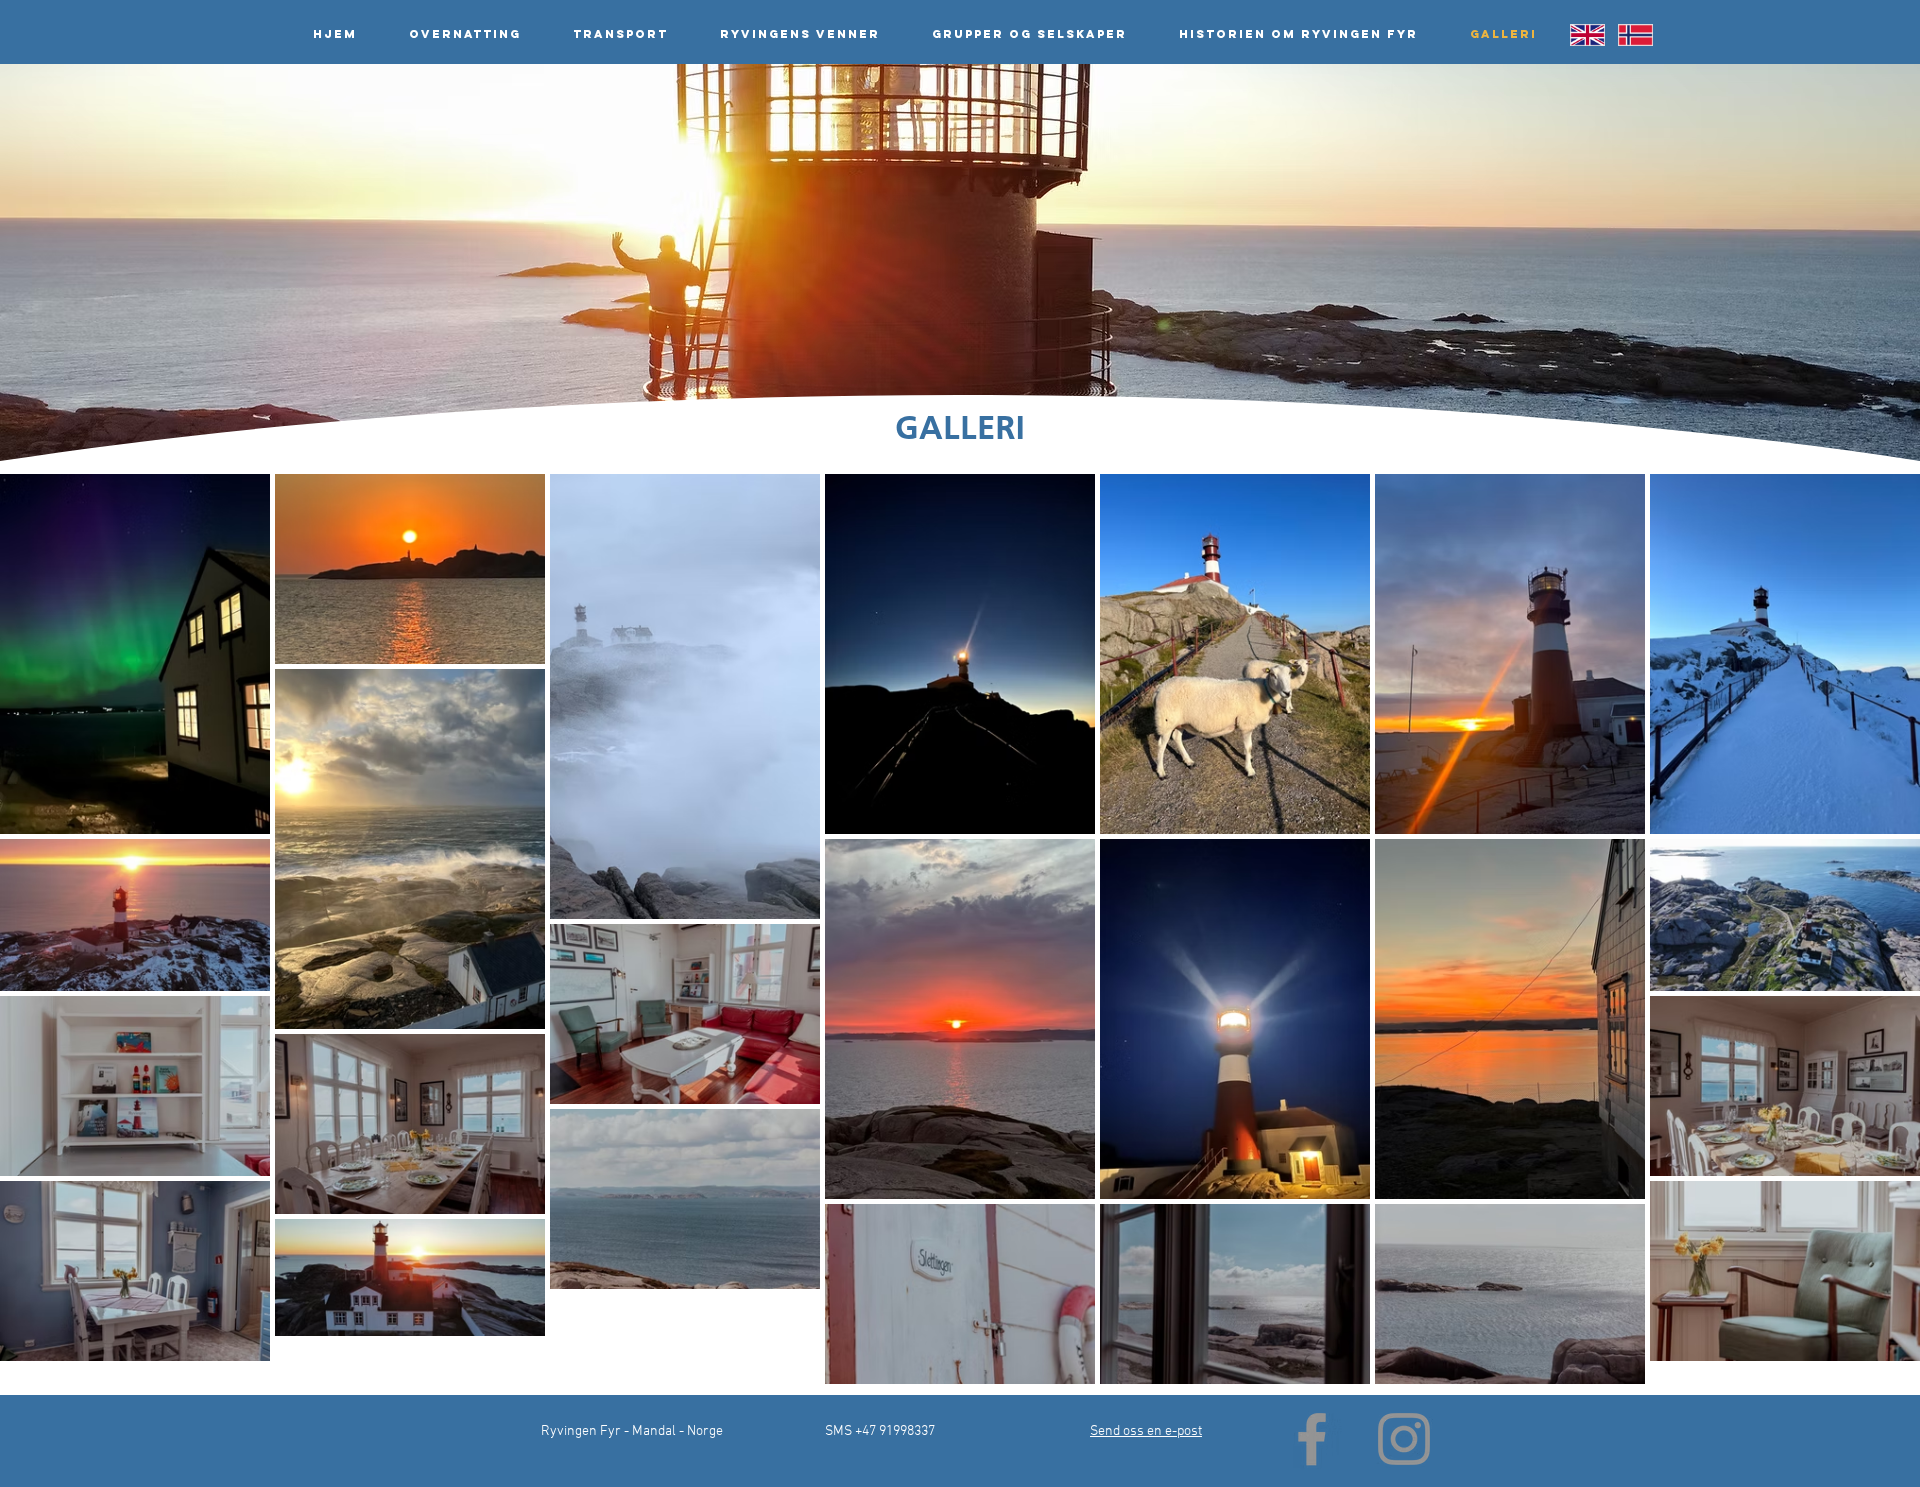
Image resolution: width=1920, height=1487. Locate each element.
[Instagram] (1404, 1439)
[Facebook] (1312, 1439)
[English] (1587, 34)
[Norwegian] (1635, 34)
